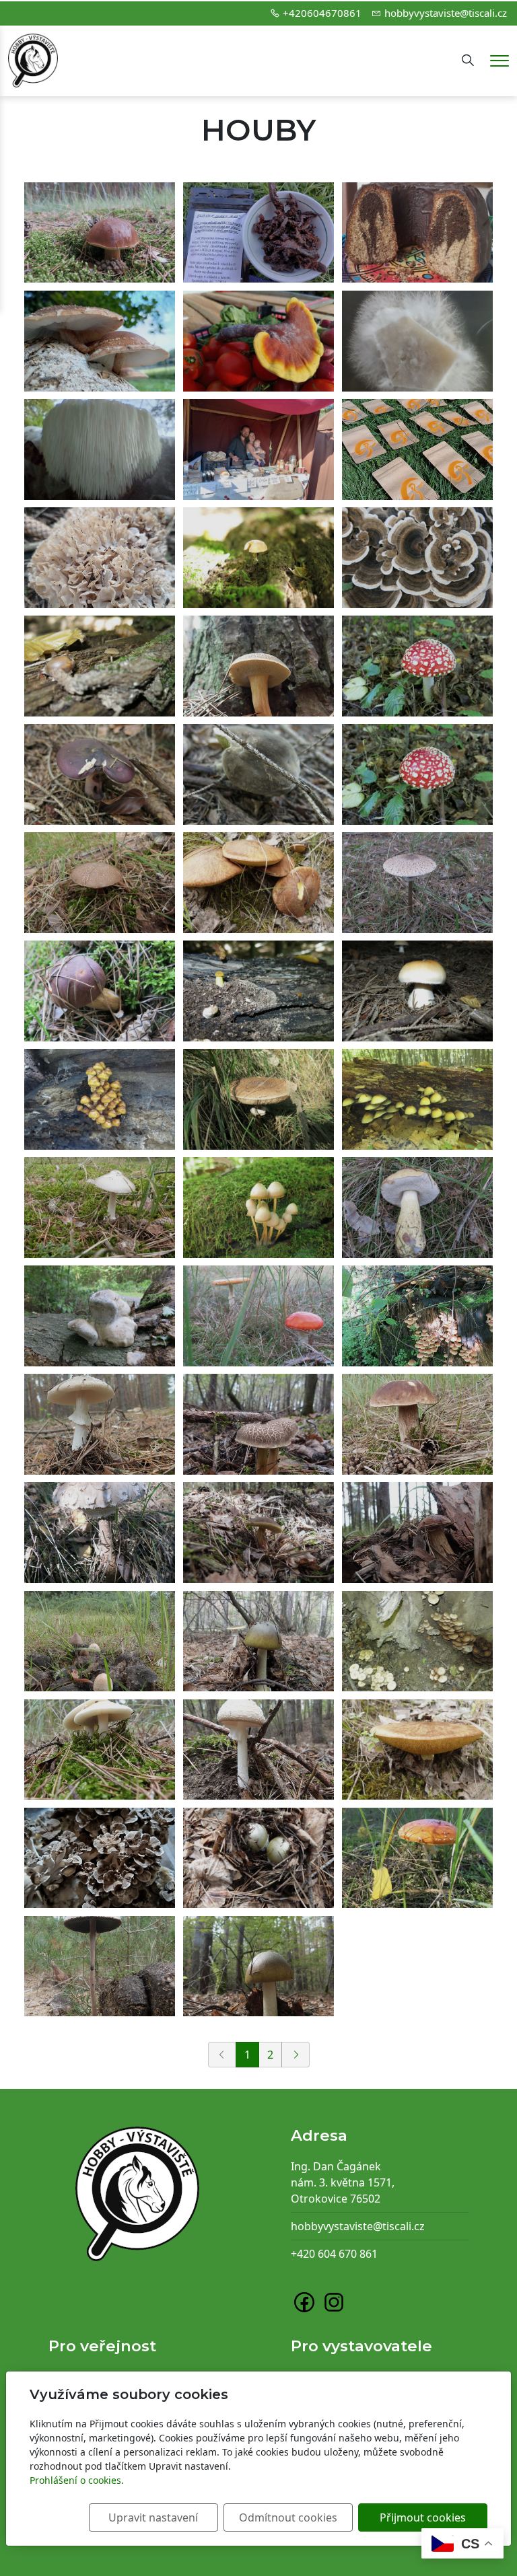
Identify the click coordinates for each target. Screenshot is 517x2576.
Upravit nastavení (153, 2517)
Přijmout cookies (423, 2517)
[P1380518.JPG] (100, 1424)
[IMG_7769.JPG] (100, 1533)
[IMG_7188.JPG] (100, 1099)
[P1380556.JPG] (258, 1750)
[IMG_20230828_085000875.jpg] (417, 341)
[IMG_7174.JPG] (417, 666)
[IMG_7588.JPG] (258, 991)
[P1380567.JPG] (258, 1424)
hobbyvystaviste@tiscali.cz (446, 13)
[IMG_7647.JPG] (417, 991)
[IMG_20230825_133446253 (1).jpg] (417, 449)
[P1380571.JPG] (258, 1642)
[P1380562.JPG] (258, 666)
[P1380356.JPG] (417, 1750)
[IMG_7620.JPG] (258, 1208)
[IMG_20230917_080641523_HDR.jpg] (100, 341)
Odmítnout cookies (288, 2517)
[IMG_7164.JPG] (417, 1316)
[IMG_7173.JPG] (417, 774)
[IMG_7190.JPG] (100, 1316)
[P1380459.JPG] (417, 1424)
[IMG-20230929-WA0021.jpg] (417, 233)
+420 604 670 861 (334, 2254)
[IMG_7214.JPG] (258, 1316)
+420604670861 (322, 13)
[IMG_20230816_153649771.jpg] (100, 1858)
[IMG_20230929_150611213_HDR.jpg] (258, 233)
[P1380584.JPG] (258, 1858)
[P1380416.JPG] (100, 883)
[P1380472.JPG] (100, 1642)
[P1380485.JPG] (100, 1966)
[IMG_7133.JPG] (100, 233)
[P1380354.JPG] (258, 883)
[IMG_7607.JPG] (258, 558)
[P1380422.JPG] (100, 1208)
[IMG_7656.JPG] (258, 774)
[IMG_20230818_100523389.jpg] (100, 558)
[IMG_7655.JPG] (100, 774)
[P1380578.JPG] (258, 1966)
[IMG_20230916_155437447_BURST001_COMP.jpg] (258, 449)
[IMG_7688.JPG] (417, 1858)
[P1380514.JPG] (100, 1750)
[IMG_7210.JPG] (100, 991)
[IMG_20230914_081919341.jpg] (258, 341)
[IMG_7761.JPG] (258, 1099)
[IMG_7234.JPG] (417, 1208)
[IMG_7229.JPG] (417, 883)
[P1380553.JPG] (417, 1533)
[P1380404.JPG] (258, 1533)
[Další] (296, 2055)
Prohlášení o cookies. (77, 2480)
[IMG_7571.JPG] (417, 1099)
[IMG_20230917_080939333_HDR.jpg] (100, 449)
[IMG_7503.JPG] (417, 558)
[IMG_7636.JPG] (417, 1642)
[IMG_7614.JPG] (100, 666)
